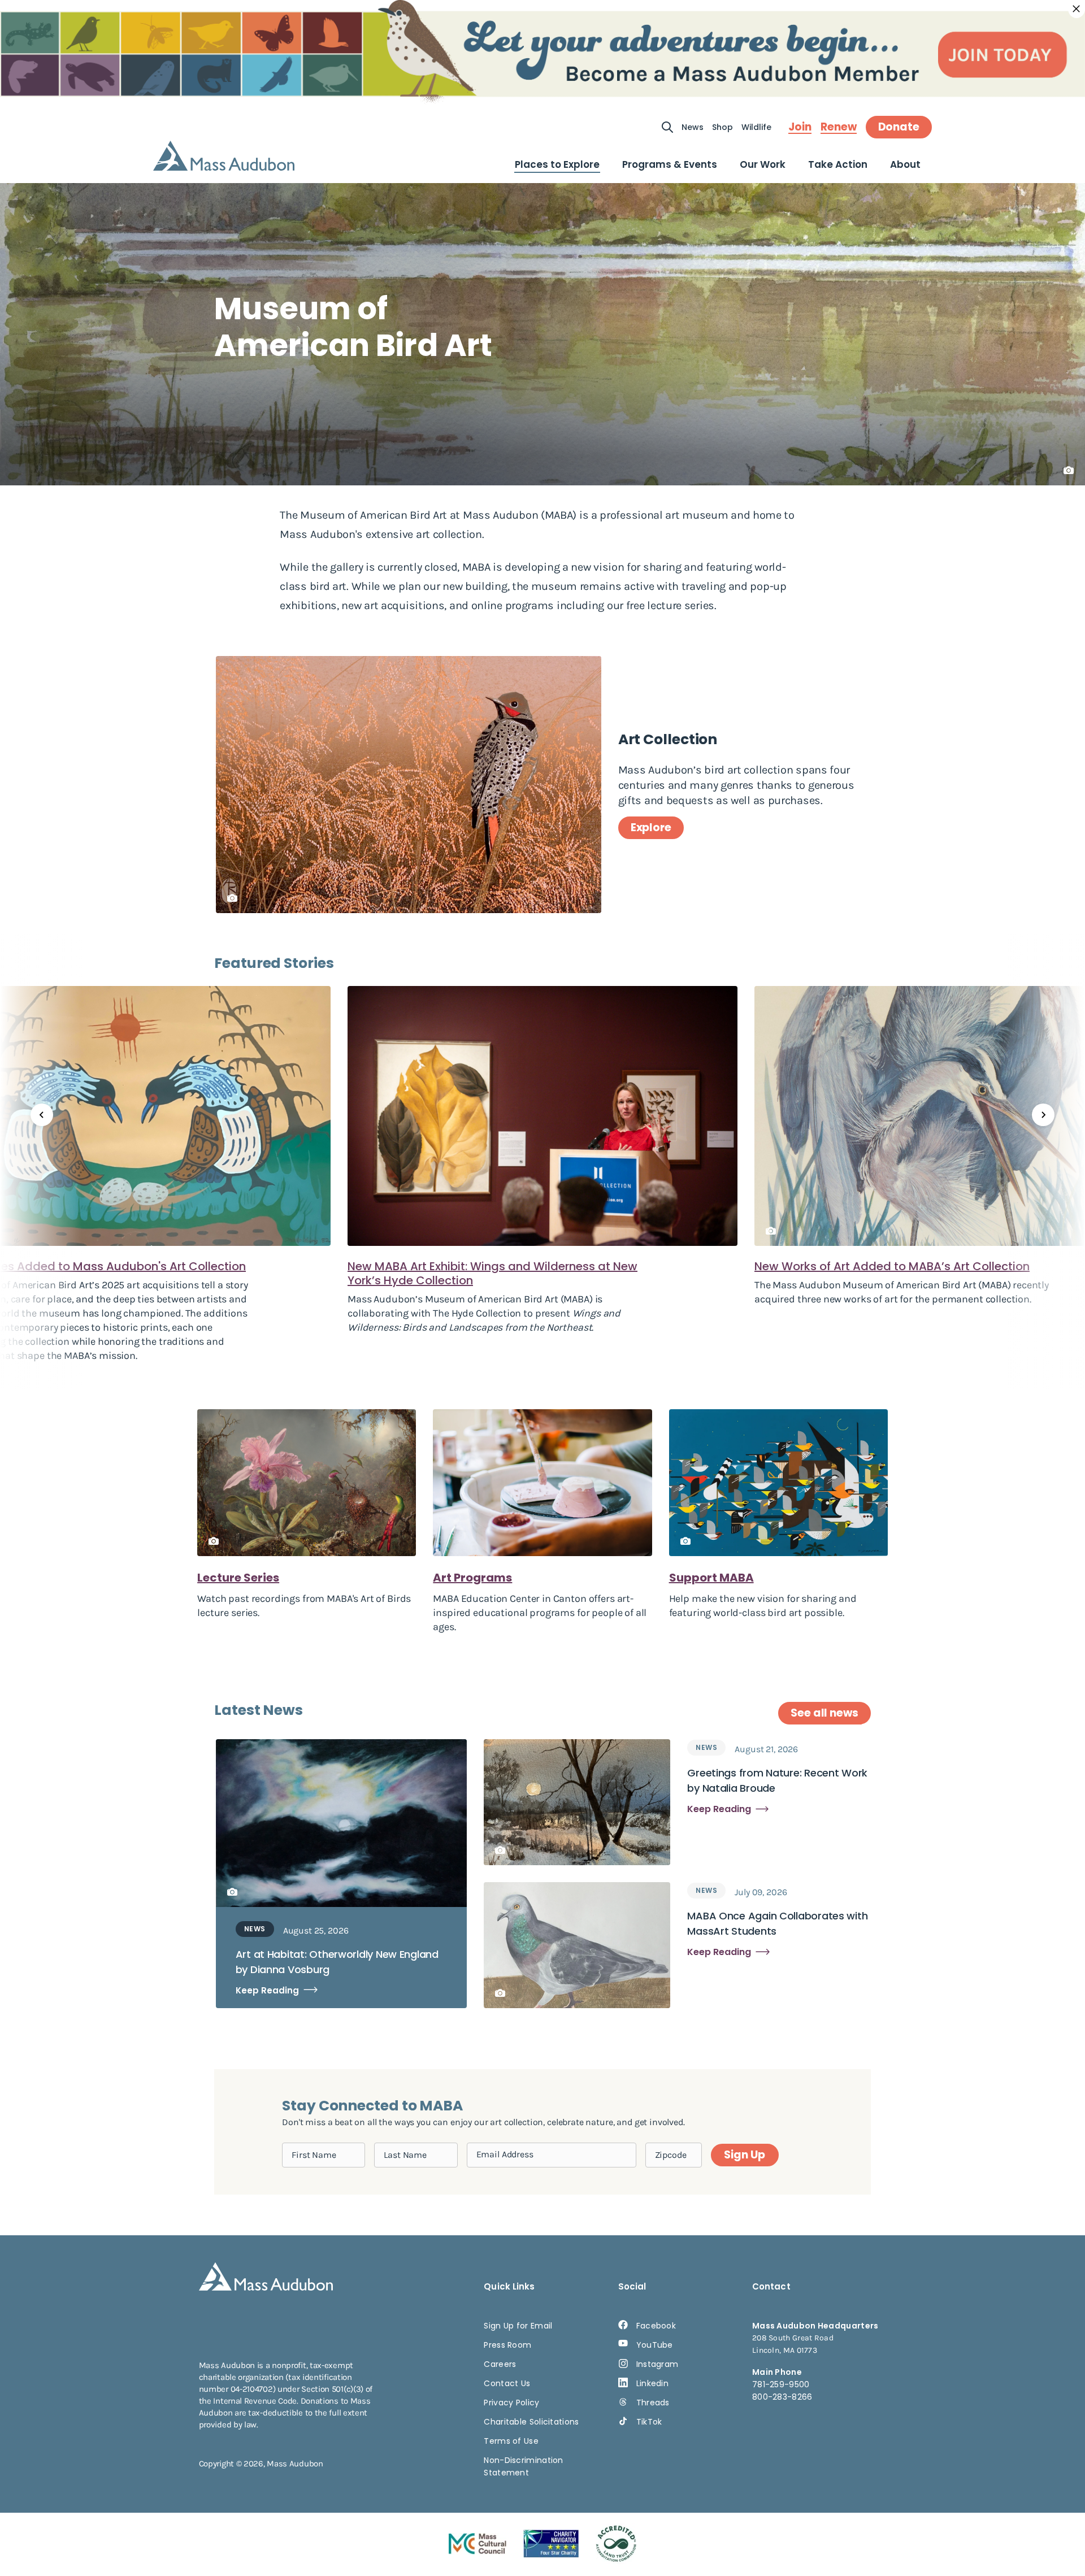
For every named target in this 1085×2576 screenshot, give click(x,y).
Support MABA (711, 1578)
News (693, 127)
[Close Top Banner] (1077, 9)
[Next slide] (1043, 1115)
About (905, 164)
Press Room (507, 2345)
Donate (899, 127)
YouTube (655, 2345)
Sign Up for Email (518, 2326)
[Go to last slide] (42, 1115)
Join (800, 127)
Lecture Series (238, 1578)
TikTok (649, 2422)
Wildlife (756, 127)
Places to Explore (557, 164)
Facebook (656, 2326)
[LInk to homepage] (224, 156)
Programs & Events (670, 164)
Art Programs (472, 1578)
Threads (653, 2403)
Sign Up (744, 2155)
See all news (824, 1713)
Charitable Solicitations (531, 2422)
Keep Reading (267, 1990)
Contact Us (507, 2383)
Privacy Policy (511, 2403)
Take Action (838, 164)
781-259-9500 (781, 2384)
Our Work (763, 164)
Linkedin (652, 2383)
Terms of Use (511, 2441)
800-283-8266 (782, 2397)
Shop (722, 127)
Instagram (657, 2364)
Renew (839, 127)
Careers (500, 2364)
